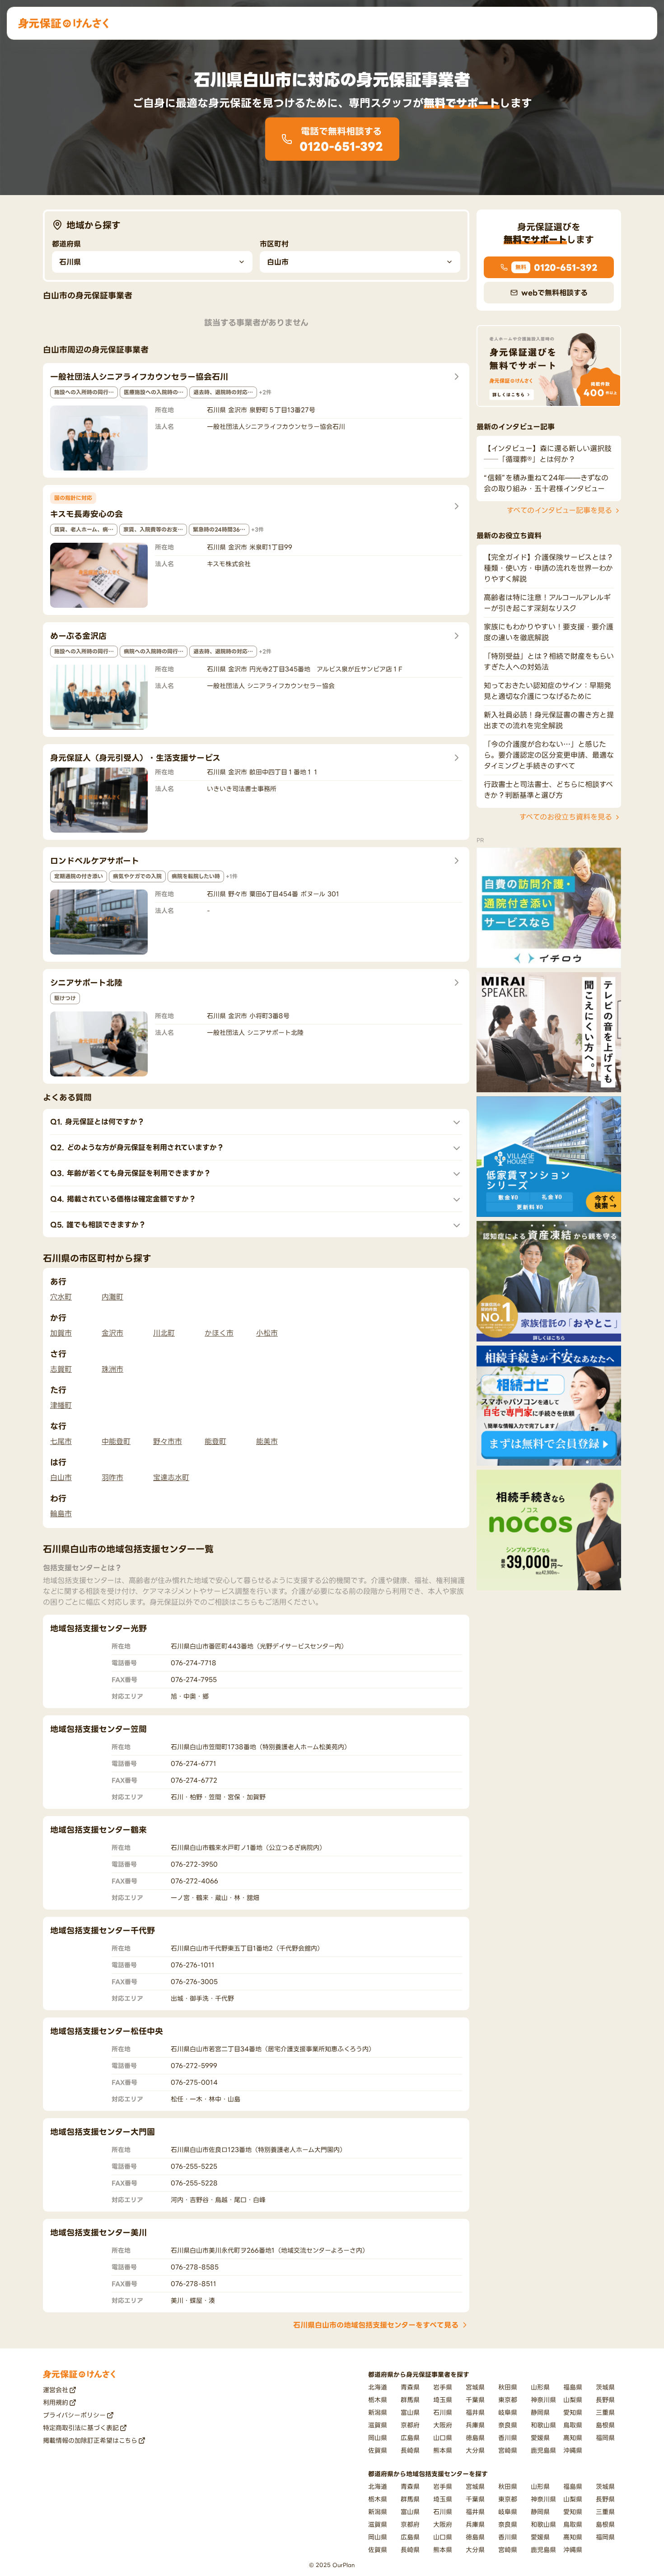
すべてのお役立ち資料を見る (566, 817)
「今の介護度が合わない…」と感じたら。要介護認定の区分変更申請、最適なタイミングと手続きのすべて (549, 755)
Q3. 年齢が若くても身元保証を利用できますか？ (131, 1173)
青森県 (410, 2387)
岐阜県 (508, 2412)
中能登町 (116, 1441)
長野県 (605, 2400)
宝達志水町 (171, 1477)
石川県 (443, 2412)
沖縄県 (573, 2450)
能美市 (267, 1441)
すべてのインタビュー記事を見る (559, 511)
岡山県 (378, 2438)
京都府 (410, 2425)
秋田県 (508, 2387)
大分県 (475, 2450)
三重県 (605, 2412)
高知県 (573, 2438)
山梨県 (573, 2400)
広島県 (410, 2438)
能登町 (215, 1441)
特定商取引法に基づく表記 (81, 2428)
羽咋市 (112, 1477)
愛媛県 (540, 2438)
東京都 (508, 2400)
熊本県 (443, 2450)
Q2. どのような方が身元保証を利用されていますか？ (137, 1147)
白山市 (61, 1477)
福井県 (475, 2412)
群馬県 (410, 2400)
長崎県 (410, 2450)
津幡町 (61, 1405)
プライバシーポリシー (74, 2415)
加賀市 (61, 1333)
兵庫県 (475, 2425)
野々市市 (168, 1441)
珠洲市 (112, 1369)
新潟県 (378, 2412)
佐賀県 (378, 2450)
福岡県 (605, 2438)
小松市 (267, 1333)
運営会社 (56, 2390)
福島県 (573, 2387)
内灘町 (112, 1297)
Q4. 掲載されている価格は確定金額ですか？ (123, 1199)
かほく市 (219, 1333)
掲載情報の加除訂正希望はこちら (90, 2440)
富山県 (410, 2412)
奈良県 (508, 2425)
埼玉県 (443, 2400)
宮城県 (475, 2387)
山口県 (443, 2438)
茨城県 (605, 2387)
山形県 (540, 2387)
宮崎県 (508, 2450)
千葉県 (475, 2400)
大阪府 (443, 2425)
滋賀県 (378, 2425)
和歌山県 (543, 2425)
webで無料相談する (554, 293)
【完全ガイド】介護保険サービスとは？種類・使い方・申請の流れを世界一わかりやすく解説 (549, 568)
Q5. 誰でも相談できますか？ (98, 1225)
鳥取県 (573, 2425)
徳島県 (475, 2438)
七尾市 (61, 1441)
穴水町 (61, 1297)
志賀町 (61, 1369)
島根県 (605, 2425)
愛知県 (573, 2412)
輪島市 (61, 1514)
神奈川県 (543, 2400)
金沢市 (112, 1333)
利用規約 (56, 2402)
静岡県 (540, 2412)
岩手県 (443, 2387)
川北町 (164, 1333)
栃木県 (378, 2400)
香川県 (508, 2438)
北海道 (378, 2387)
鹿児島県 (543, 2450)
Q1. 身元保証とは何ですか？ (97, 1122)
